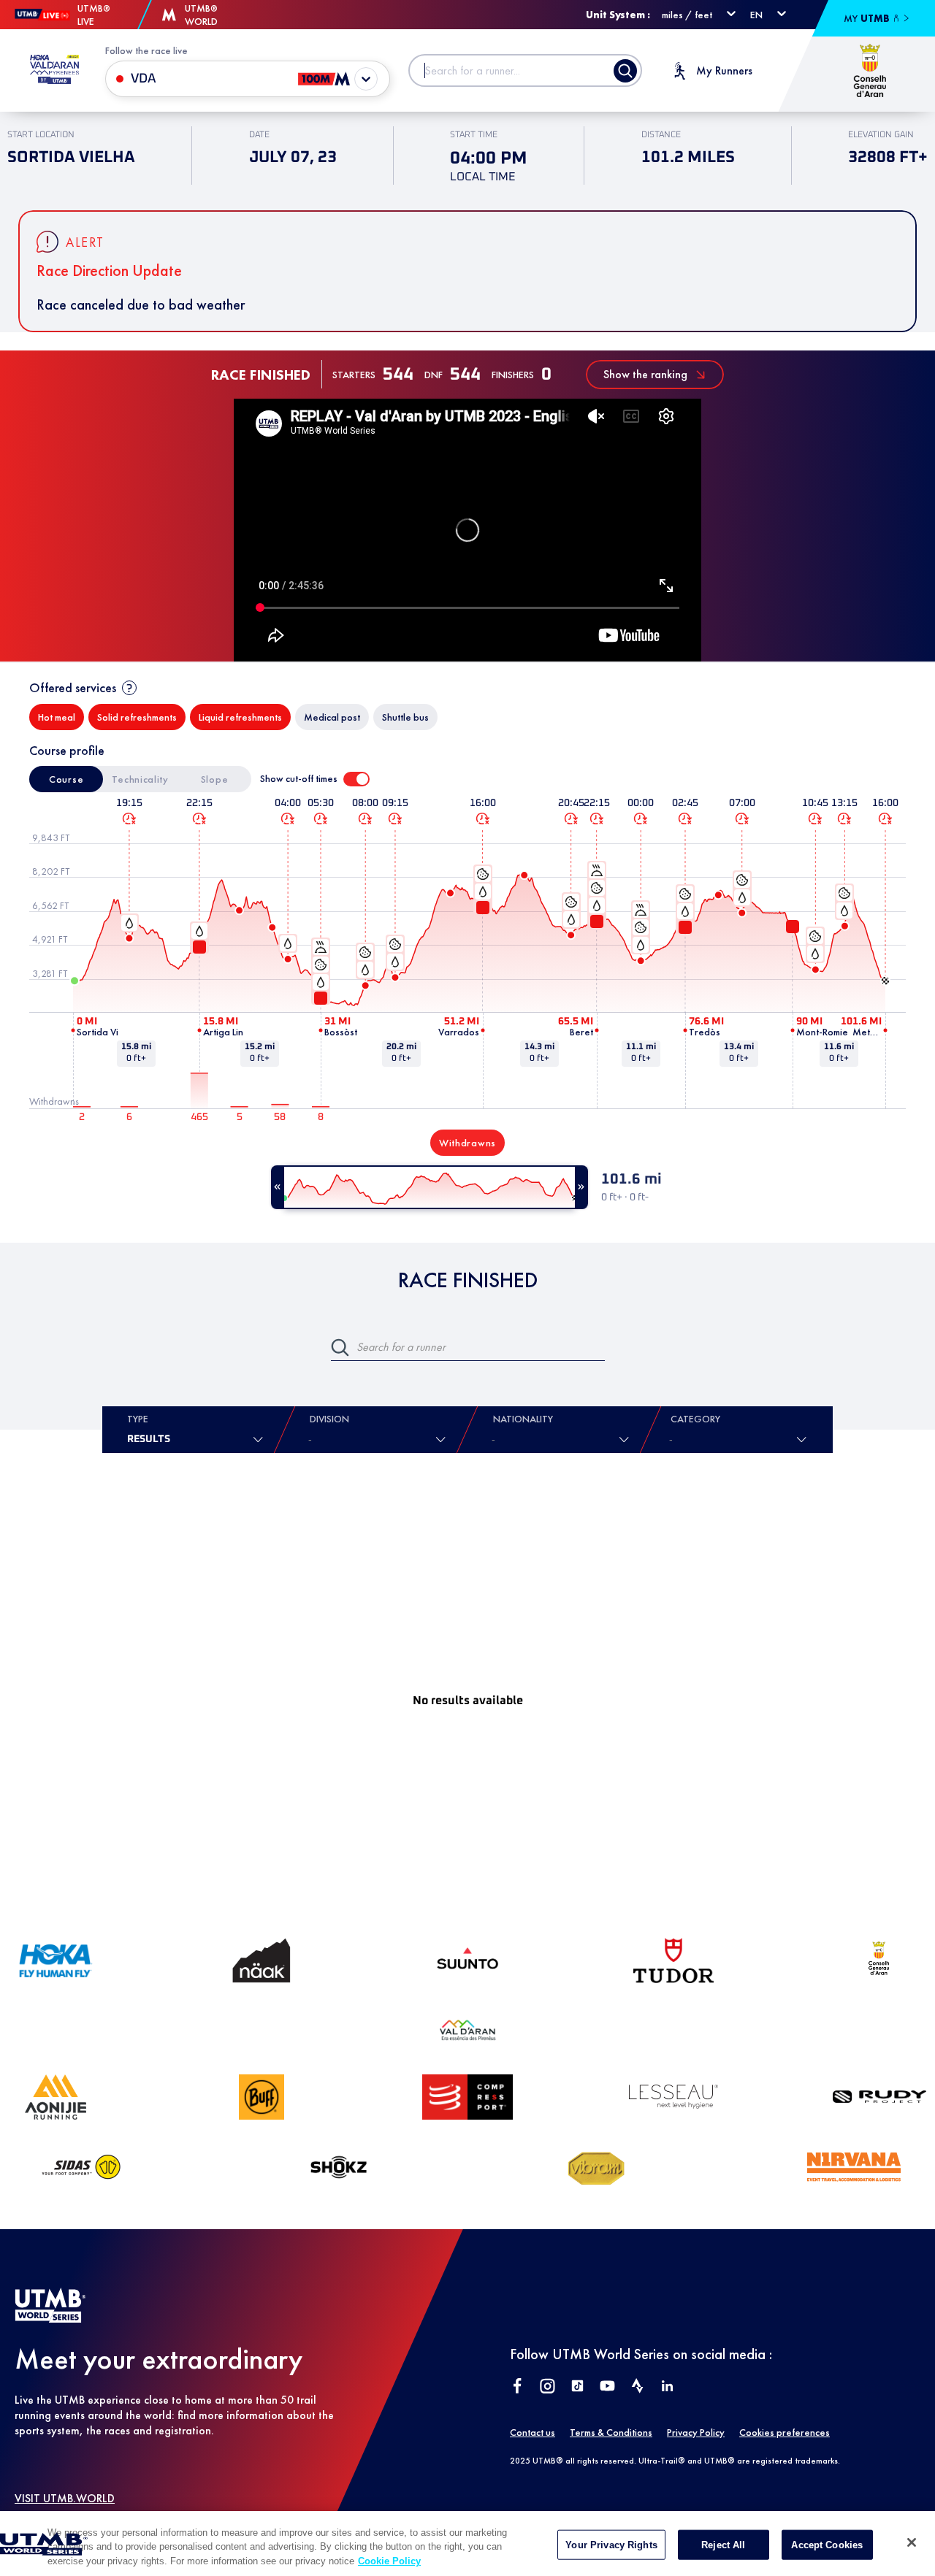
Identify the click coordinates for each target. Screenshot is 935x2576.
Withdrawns (467, 1143)
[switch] (356, 779)
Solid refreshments (137, 717)
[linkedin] (667, 2387)
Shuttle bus (405, 717)
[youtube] (607, 2387)
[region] (467, 2544)
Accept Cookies (827, 2544)
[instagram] (547, 2387)
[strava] (637, 2387)
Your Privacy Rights (611, 2544)
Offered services (73, 687)
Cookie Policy (389, 2561)
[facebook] (518, 2387)
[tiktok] (577, 2387)
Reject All (723, 2544)
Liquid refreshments (240, 717)
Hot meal (57, 717)
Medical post (332, 717)
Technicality (140, 779)
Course (66, 779)
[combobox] (495, 1439)
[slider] (430, 1187)
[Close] (912, 2542)
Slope (215, 779)
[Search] (625, 71)
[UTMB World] (50, 2319)
